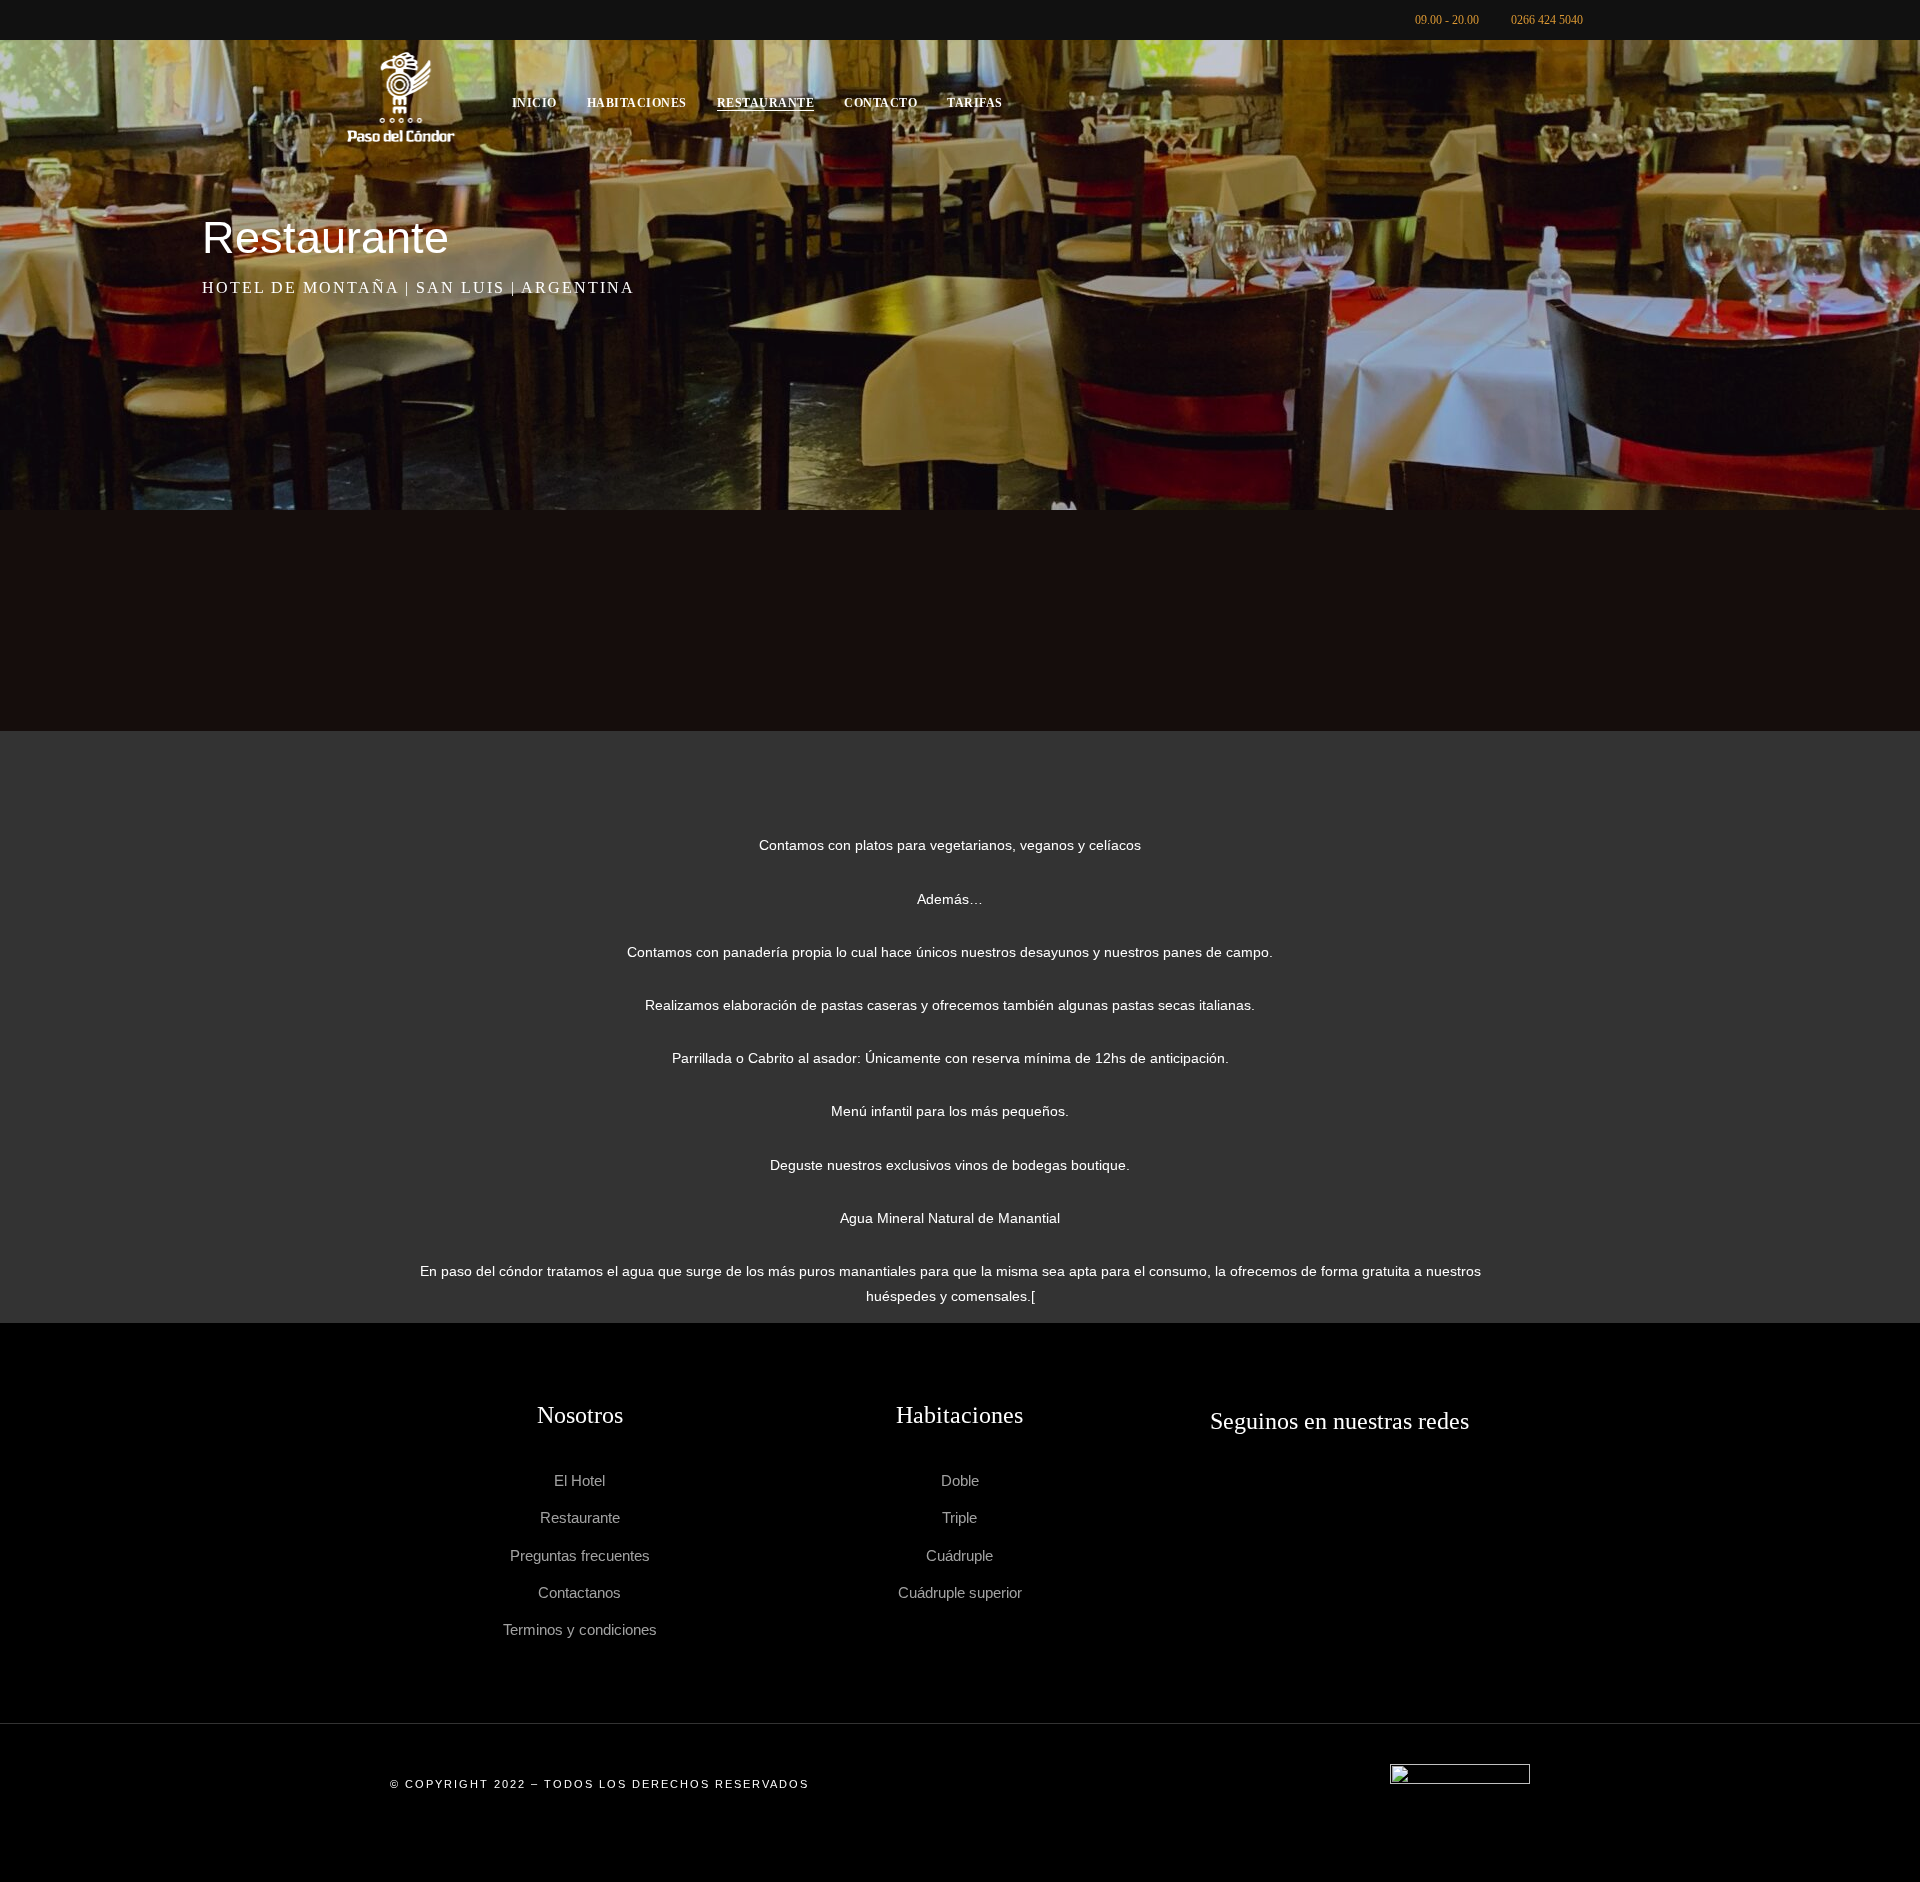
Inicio (534, 103)
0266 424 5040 (1547, 20)
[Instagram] (1371, 1505)
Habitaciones (637, 103)
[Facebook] (1307, 1505)
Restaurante (766, 103)
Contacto (880, 103)
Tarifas (975, 103)
